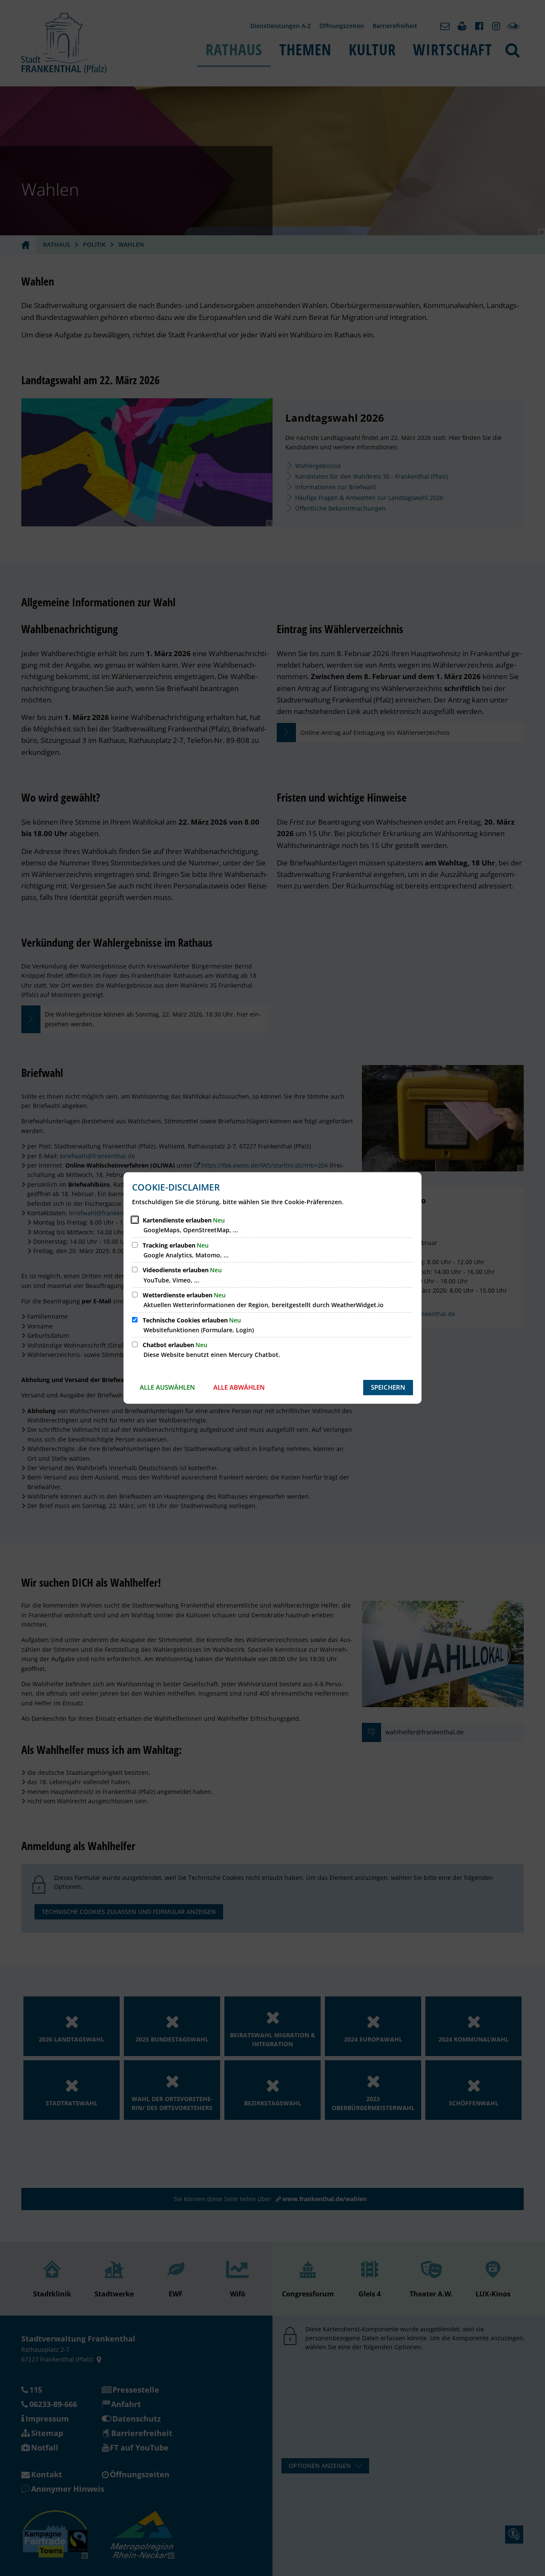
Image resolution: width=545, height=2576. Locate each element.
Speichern (388, 1387)
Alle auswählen (167, 1387)
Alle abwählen (239, 1387)
